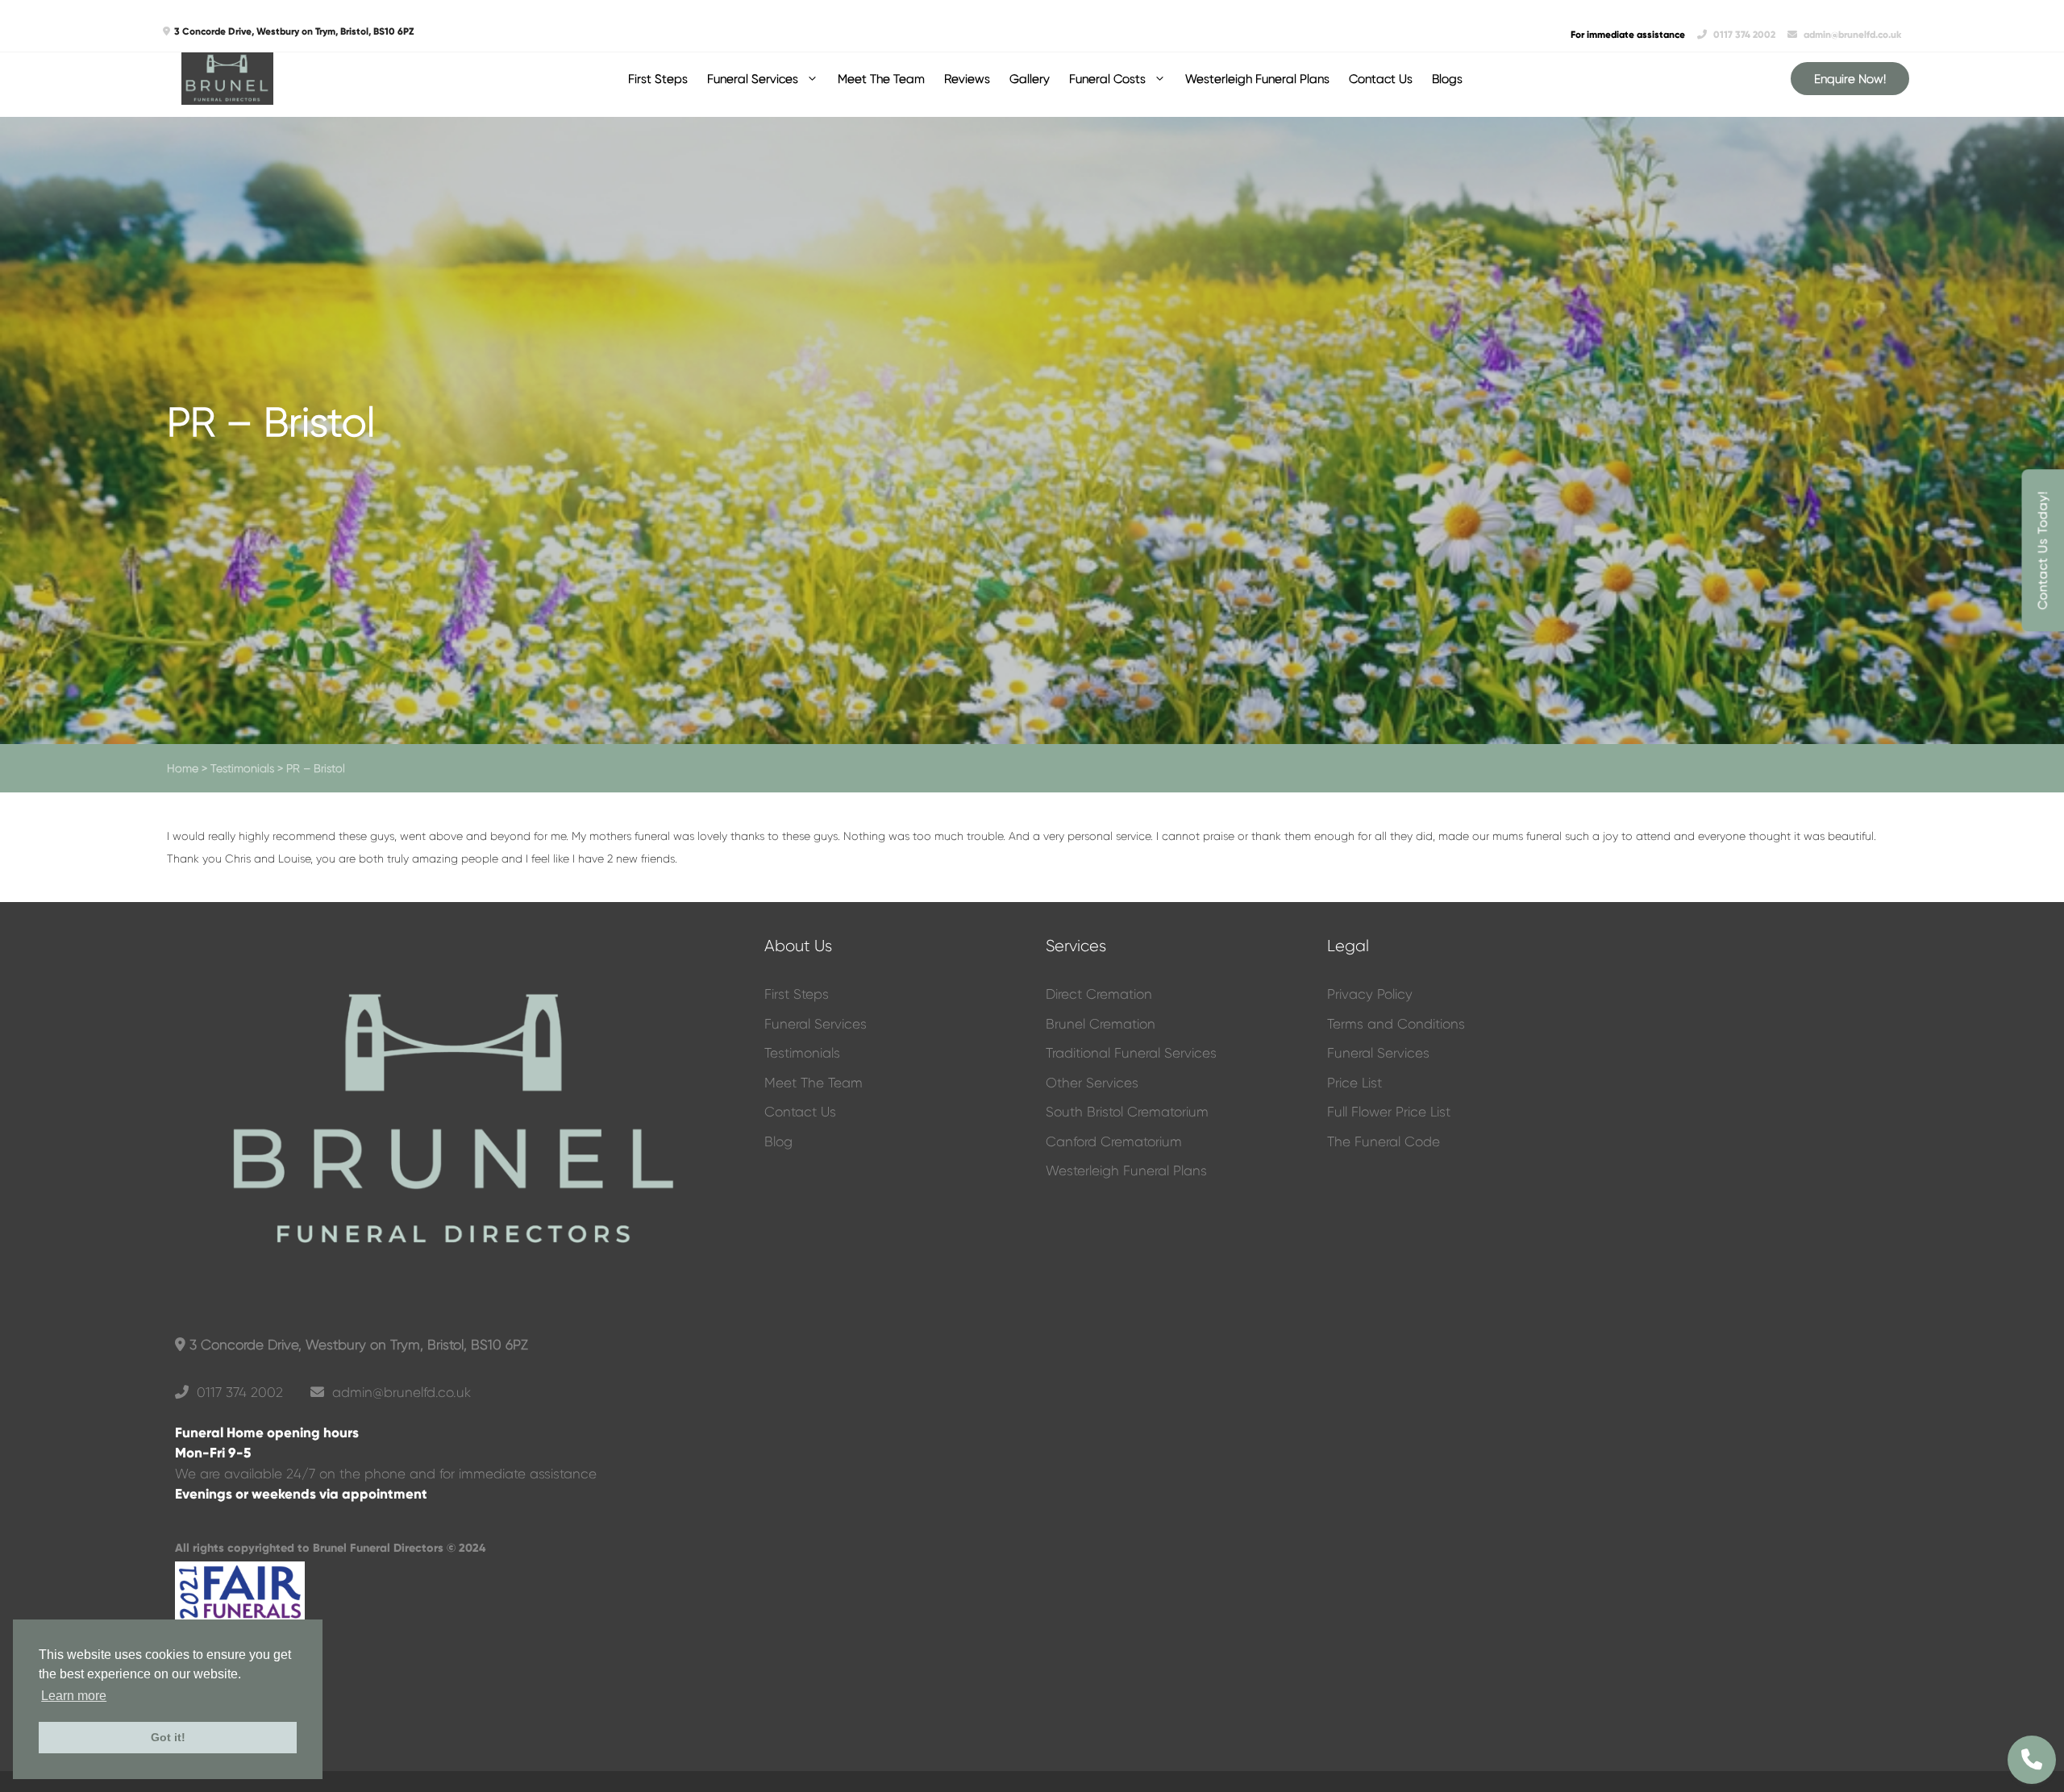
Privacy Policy (1370, 994)
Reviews (967, 79)
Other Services (1092, 1083)
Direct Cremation (1099, 994)
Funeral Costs (1107, 79)
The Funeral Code (1384, 1141)
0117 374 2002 (1744, 35)
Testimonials (242, 768)
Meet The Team (881, 79)
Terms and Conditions (1396, 1024)
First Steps (658, 79)
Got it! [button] (168, 1737)
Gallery (1030, 79)
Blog (778, 1141)
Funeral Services (753, 79)
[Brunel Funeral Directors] (227, 79)
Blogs (1447, 79)
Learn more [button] (74, 1696)
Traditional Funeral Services (1131, 1053)
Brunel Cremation (1101, 1024)
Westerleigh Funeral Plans (1257, 79)
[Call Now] (2032, 1760)
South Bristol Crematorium (1127, 1112)
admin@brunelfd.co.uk (1851, 35)
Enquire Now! (1850, 79)
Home (183, 768)
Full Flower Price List (1389, 1112)
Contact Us (1381, 79)
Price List (1354, 1083)
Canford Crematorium (1114, 1141)
